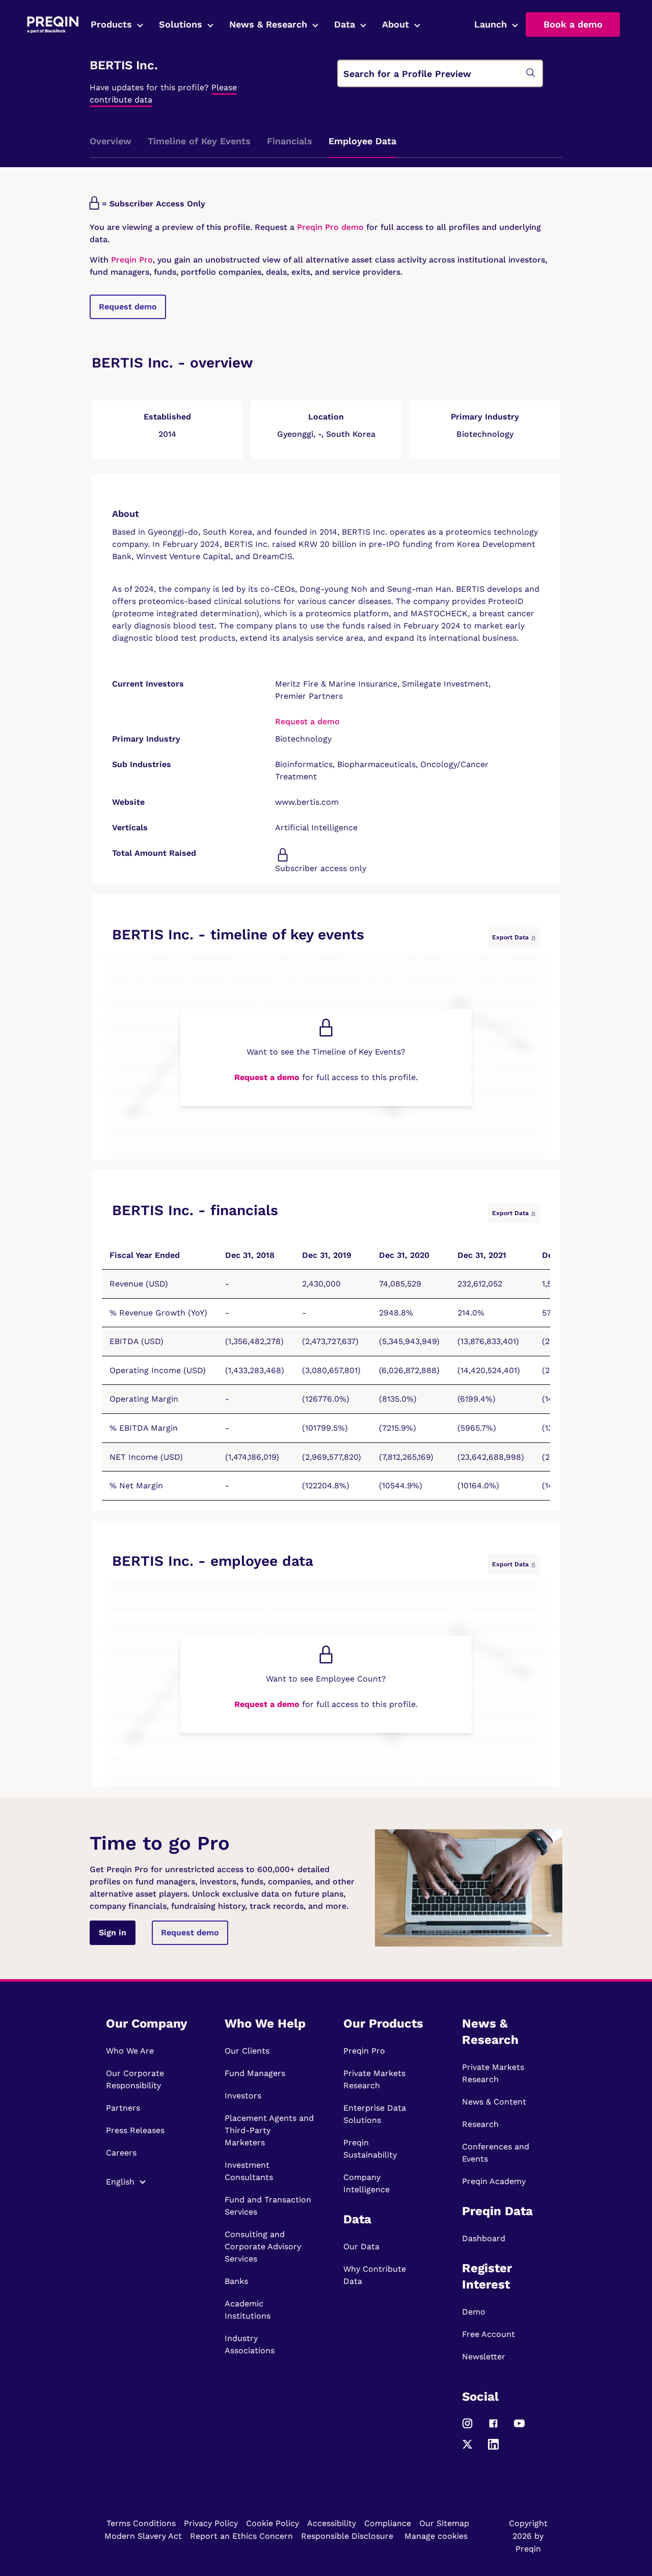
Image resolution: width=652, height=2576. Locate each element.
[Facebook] (493, 2427)
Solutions (181, 24)
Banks (236, 2281)
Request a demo (307, 721)
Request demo (128, 307)
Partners (123, 2108)
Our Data (361, 2246)
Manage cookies (436, 2536)
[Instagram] (467, 2427)
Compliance (388, 2523)
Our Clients (247, 2051)
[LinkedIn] (493, 2448)
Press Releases (135, 2130)
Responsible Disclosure (347, 2536)
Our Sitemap (444, 2523)
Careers (121, 2153)
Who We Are (130, 2051)
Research (480, 2124)
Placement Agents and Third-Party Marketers (269, 2130)
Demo (474, 2312)
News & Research (268, 24)
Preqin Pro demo (330, 227)
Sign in (113, 1933)
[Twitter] (467, 2448)
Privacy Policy (211, 2523)
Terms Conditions (141, 2523)
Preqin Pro (131, 260)
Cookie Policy (273, 2523)
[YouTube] (519, 2427)
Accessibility (332, 2523)
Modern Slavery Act (143, 2536)
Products (111, 24)
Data (345, 24)
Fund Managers (255, 2073)
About (396, 24)
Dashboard (484, 2238)
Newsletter (484, 2357)
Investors (243, 2096)
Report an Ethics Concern (241, 2536)
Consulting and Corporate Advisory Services (263, 2246)
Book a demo (573, 24)
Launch (491, 24)
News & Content (494, 2102)
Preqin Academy (494, 2181)
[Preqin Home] (53, 25)
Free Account (488, 2334)
